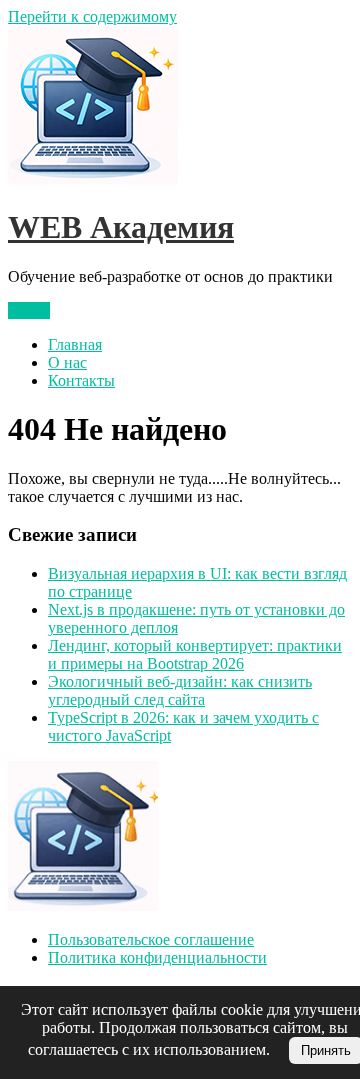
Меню (29, 310)
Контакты (81, 380)
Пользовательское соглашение (151, 939)
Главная (75, 344)
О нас (67, 362)
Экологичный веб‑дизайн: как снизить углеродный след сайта (180, 690)
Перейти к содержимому (92, 16)
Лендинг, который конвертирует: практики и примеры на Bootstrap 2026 (195, 654)
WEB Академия (121, 227)
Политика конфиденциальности (157, 957)
